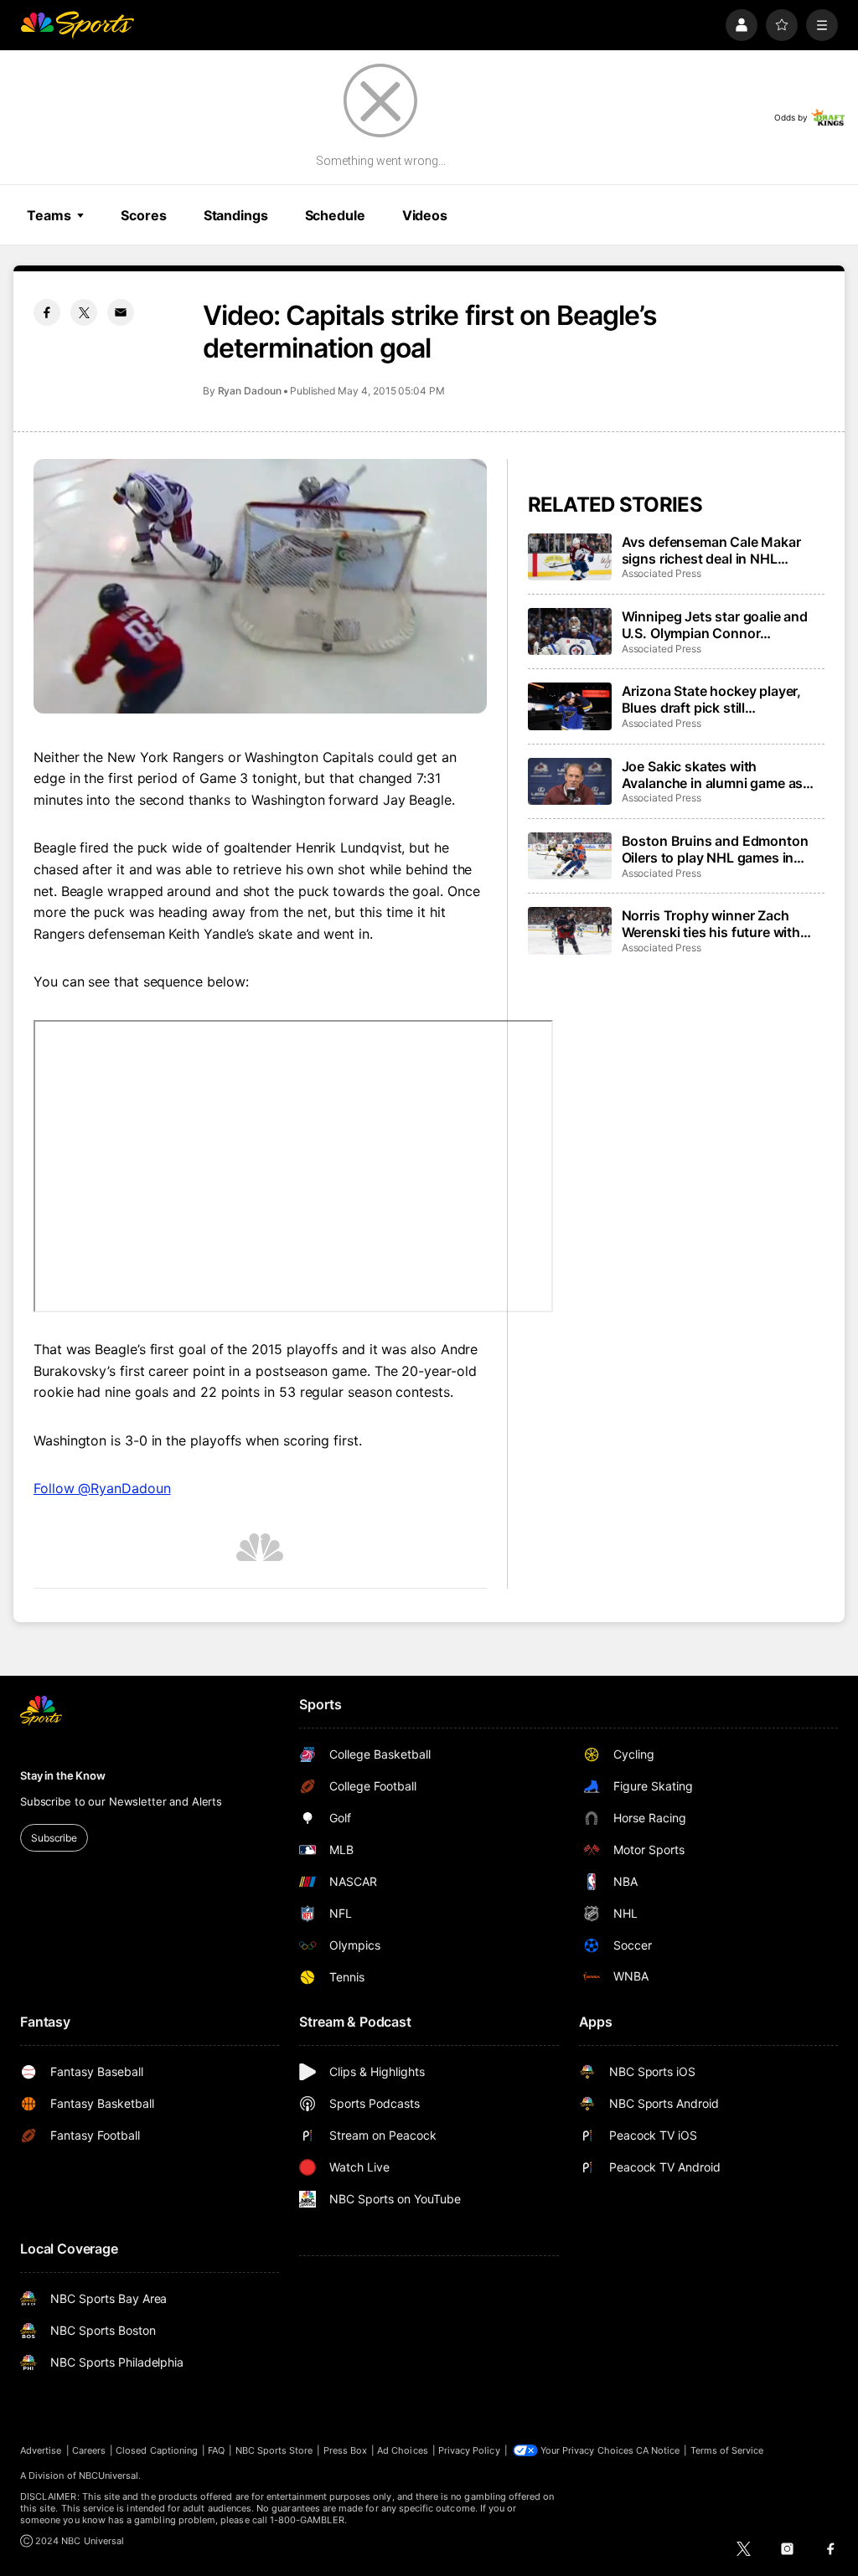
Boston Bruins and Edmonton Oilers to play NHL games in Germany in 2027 (715, 849)
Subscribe (54, 1838)
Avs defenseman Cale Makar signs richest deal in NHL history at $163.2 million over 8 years (718, 550)
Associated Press (662, 573)
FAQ (216, 2450)
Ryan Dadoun (250, 391)
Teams (49, 215)
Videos (425, 215)
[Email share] (121, 312)
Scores (143, 215)
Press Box (346, 2450)
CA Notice (658, 2450)
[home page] (77, 25)
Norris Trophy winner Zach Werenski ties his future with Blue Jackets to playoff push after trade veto (712, 924)
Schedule (335, 215)
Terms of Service (727, 2450)
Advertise (41, 2450)
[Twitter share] (84, 312)
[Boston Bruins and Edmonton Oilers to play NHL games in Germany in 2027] (570, 856)
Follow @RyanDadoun (102, 1488)
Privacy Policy (469, 2450)
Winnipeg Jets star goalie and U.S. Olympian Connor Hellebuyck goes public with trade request (715, 625)
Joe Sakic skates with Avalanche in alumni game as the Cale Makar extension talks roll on (718, 775)
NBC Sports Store (274, 2450)
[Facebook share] (47, 312)
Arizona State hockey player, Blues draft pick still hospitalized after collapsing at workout (718, 699)
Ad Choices (403, 2450)
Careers (89, 2450)
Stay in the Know (63, 1775)
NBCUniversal (109, 2476)
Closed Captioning (157, 2450)
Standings (236, 215)
